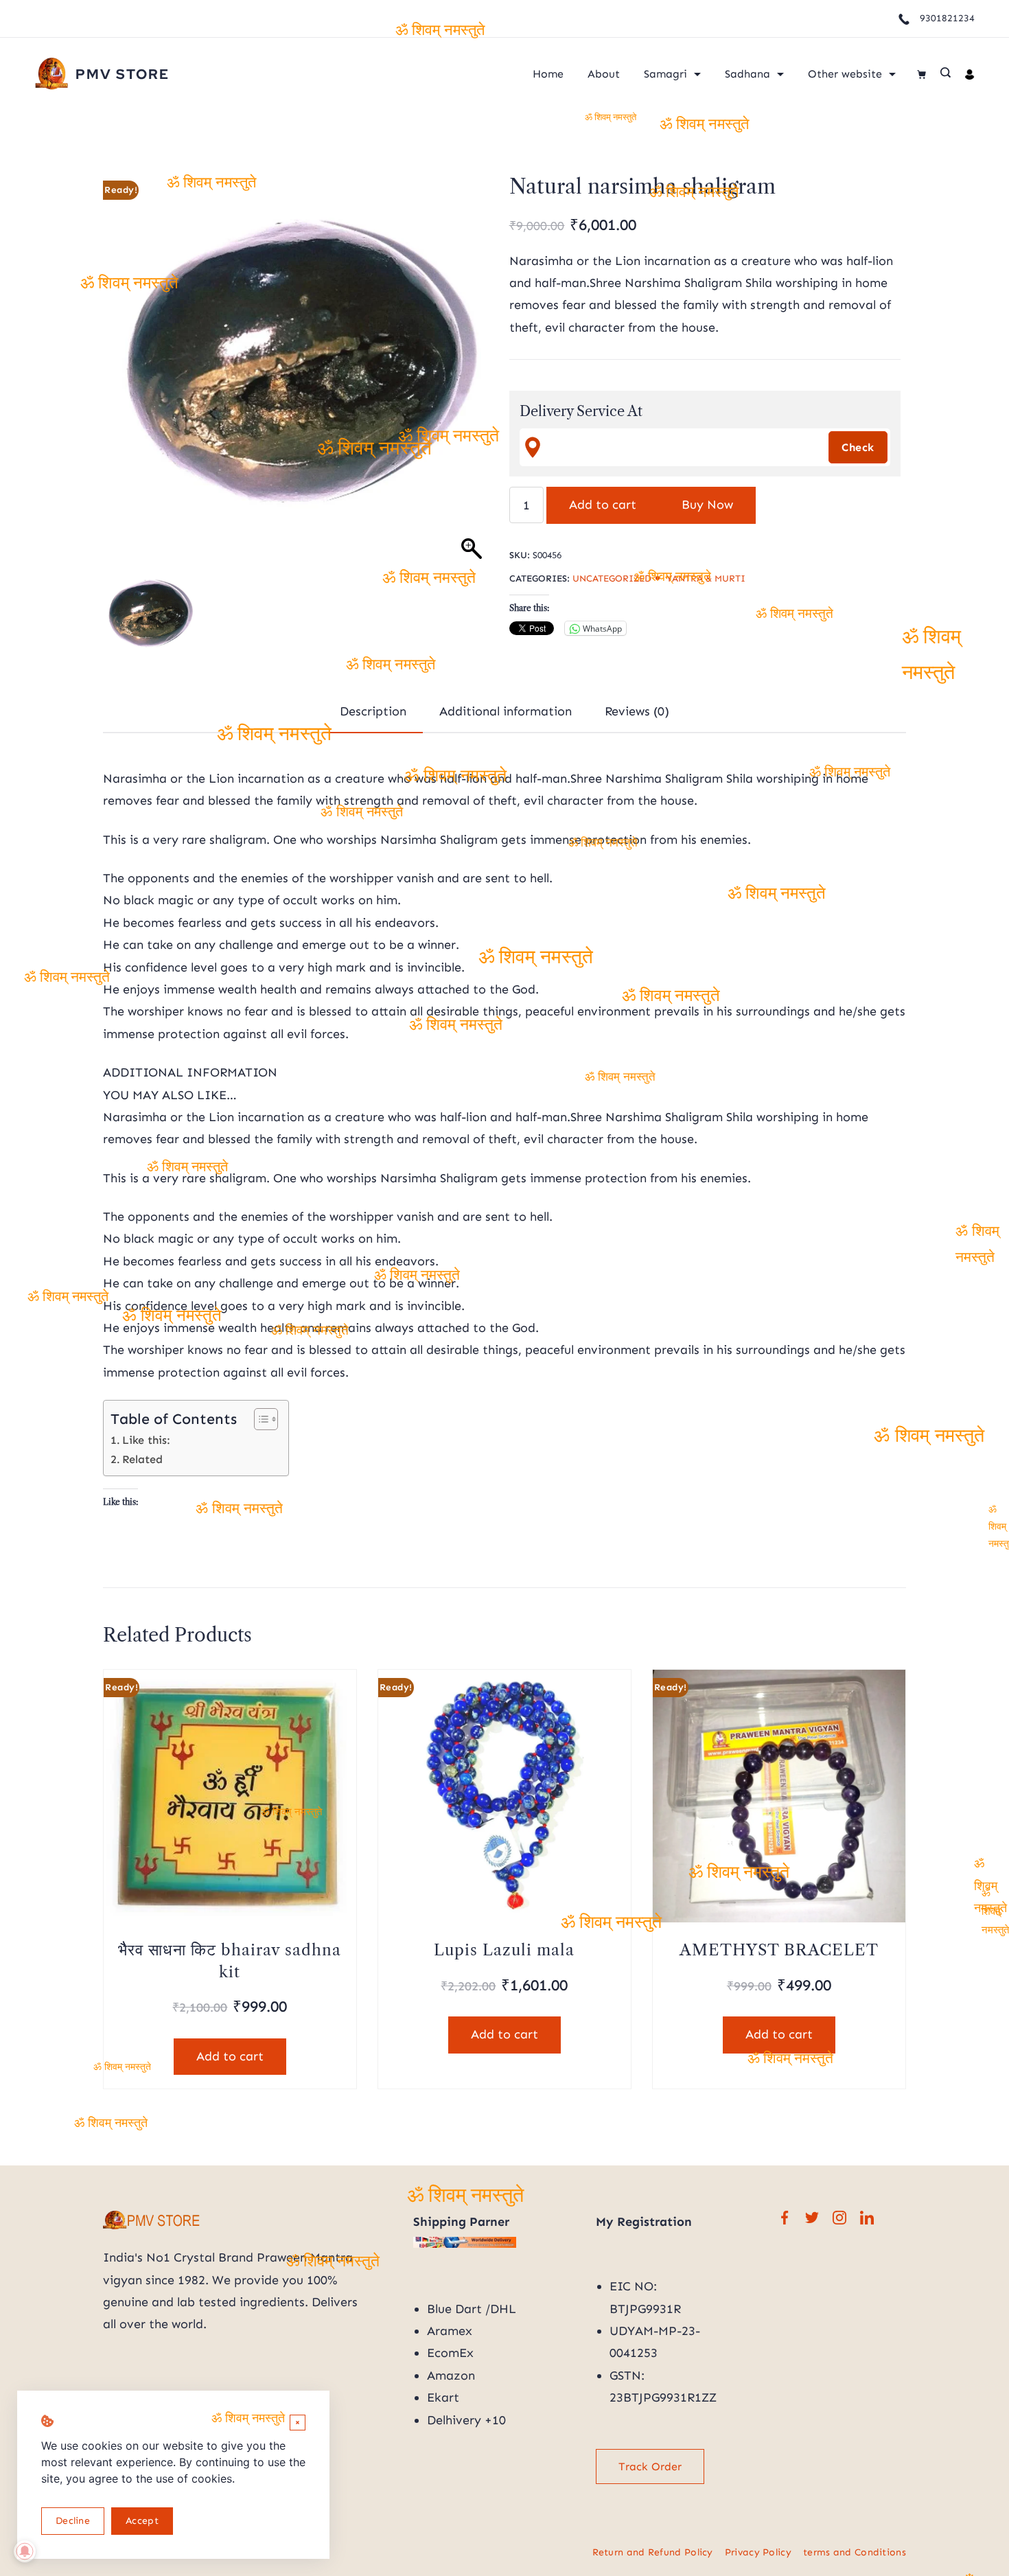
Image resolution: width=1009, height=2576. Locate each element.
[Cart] (921, 74)
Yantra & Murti (706, 578)
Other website (845, 74)
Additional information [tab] (506, 711)
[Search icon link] (946, 74)
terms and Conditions (855, 2552)
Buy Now (707, 505)
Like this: (146, 1440)
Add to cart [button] (230, 2056)
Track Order (650, 2466)
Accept (142, 2521)
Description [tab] (373, 711)
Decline (73, 2521)
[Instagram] (839, 2218)
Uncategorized (612, 578)
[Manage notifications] (25, 2551)
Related (142, 1459)
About (604, 74)
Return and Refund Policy (653, 2552)
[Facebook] (785, 2218)
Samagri (665, 74)
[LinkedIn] (867, 2218)
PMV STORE (123, 74)
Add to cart (603, 505)
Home (548, 74)
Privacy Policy (758, 2552)
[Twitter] (812, 2218)
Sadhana (747, 74)
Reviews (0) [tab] (637, 711)
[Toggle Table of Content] (259, 1419)
